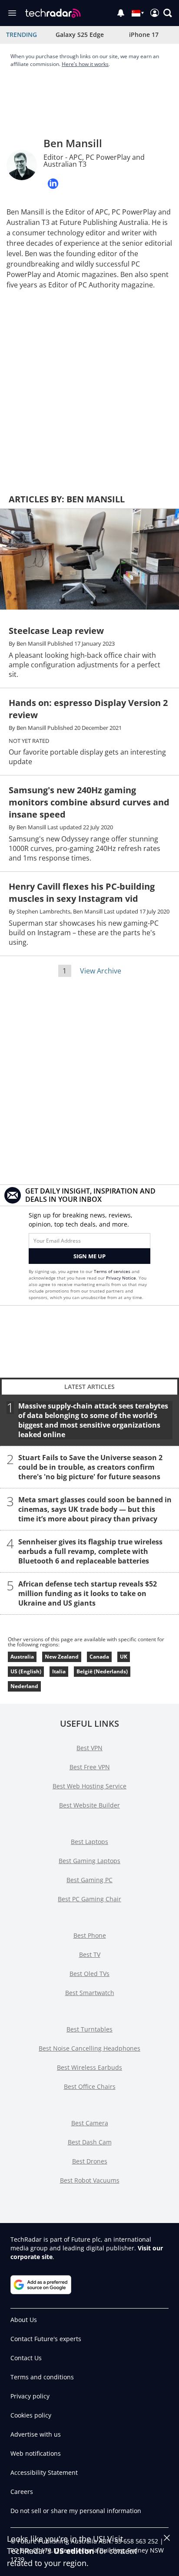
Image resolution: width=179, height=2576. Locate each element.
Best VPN (89, 1748)
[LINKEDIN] (53, 184)
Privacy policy (30, 2396)
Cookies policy (31, 2415)
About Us (24, 2320)
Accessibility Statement (44, 2472)
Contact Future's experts (46, 2339)
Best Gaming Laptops (89, 1861)
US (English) (26, 1671)
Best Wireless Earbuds (89, 2067)
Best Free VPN (90, 1767)
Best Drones (90, 2161)
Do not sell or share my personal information (76, 2511)
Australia (22, 1657)
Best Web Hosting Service (89, 1786)
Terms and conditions (42, 2377)
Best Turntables (89, 2029)
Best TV (90, 1954)
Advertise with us (36, 2434)
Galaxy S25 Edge (80, 35)
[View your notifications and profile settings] (121, 13)
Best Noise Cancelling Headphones (89, 2048)
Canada (99, 1657)
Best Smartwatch (90, 1993)
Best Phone (90, 1935)
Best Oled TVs (89, 1974)
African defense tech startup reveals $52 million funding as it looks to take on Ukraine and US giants (88, 1593)
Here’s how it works (85, 64)
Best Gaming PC (89, 1880)
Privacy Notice (121, 1278)
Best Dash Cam (90, 2142)
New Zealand (62, 1657)
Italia (59, 1671)
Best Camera (90, 2123)
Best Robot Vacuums (90, 2180)
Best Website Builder (89, 1805)
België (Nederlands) (102, 1671)
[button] (168, 13)
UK (124, 1657)
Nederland (24, 1686)
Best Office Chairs (90, 2086)
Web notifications (36, 2453)
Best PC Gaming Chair (89, 1899)
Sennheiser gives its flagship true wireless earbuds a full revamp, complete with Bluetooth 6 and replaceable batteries (90, 1551)
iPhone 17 (144, 35)
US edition (74, 2551)
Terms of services (113, 1271)
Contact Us (26, 2358)
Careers (22, 2492)
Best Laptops (89, 1842)
